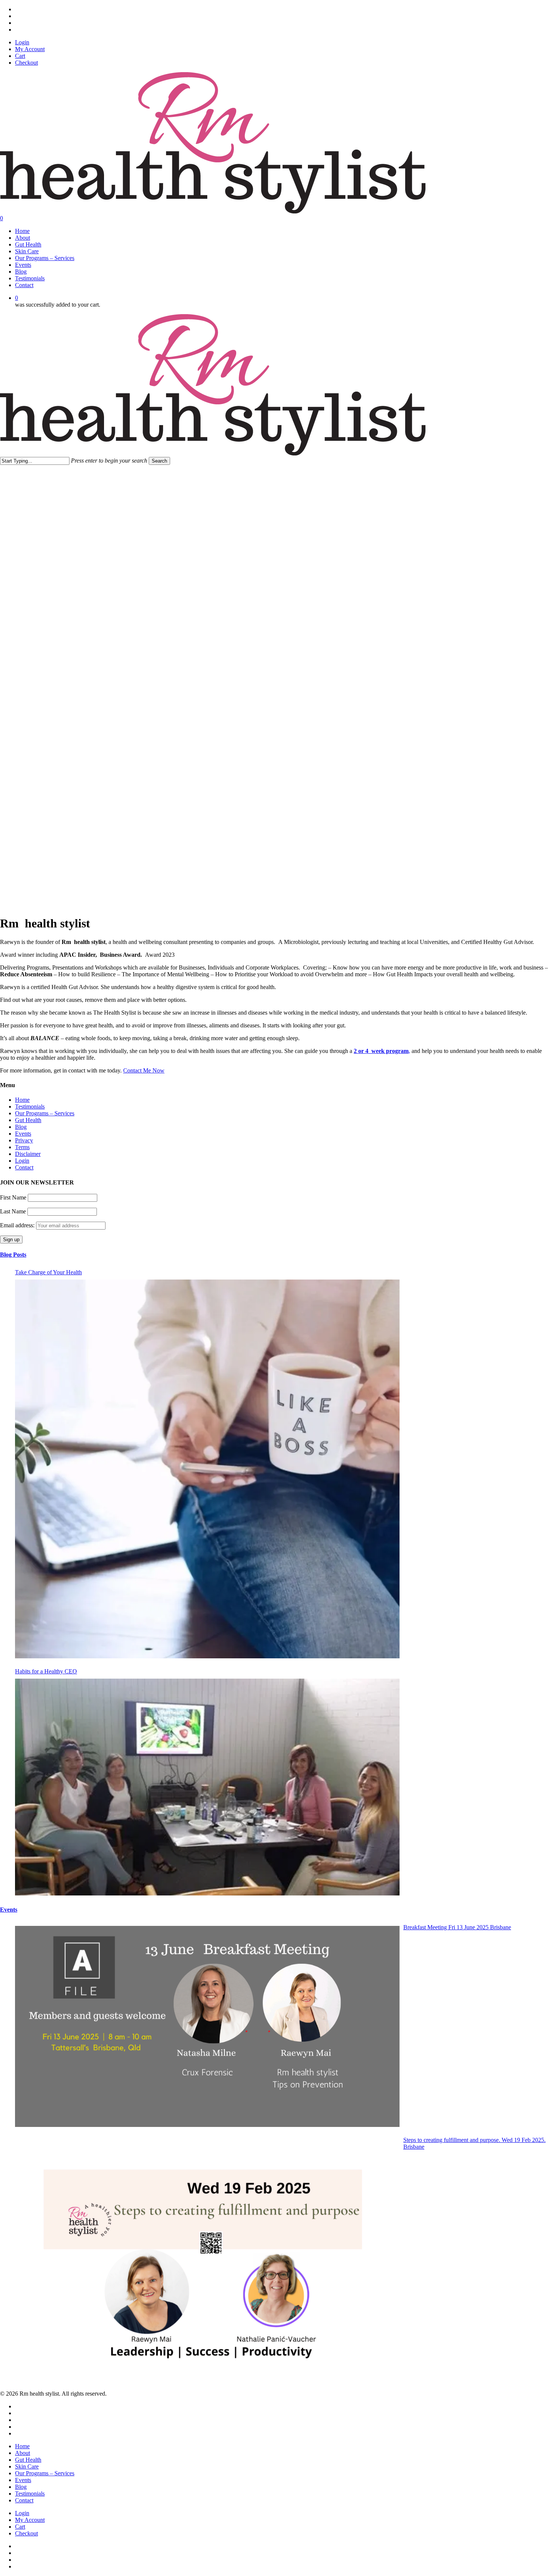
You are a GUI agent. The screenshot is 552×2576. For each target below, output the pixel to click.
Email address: (18, 1225)
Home (22, 1100)
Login (22, 1161)
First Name (13, 1197)
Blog (21, 1127)
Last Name (13, 1211)
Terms (22, 1147)
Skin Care (27, 2466)
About (23, 2453)
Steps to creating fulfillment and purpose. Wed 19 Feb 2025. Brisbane (474, 2143)
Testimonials (30, 1106)
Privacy (24, 1140)
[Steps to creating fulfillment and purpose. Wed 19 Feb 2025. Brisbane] (207, 2260)
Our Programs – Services (45, 1113)
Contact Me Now (144, 1070)
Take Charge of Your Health (48, 1272)
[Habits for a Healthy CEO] (207, 1787)
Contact (24, 1167)
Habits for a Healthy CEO (46, 1671)
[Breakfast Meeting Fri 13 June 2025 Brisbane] (207, 2026)
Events (23, 1134)
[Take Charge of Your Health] (207, 1469)
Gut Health (28, 1120)
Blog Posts (13, 1255)
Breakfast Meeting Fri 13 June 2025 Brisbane (457, 1927)
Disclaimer (28, 1154)
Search (159, 461)
